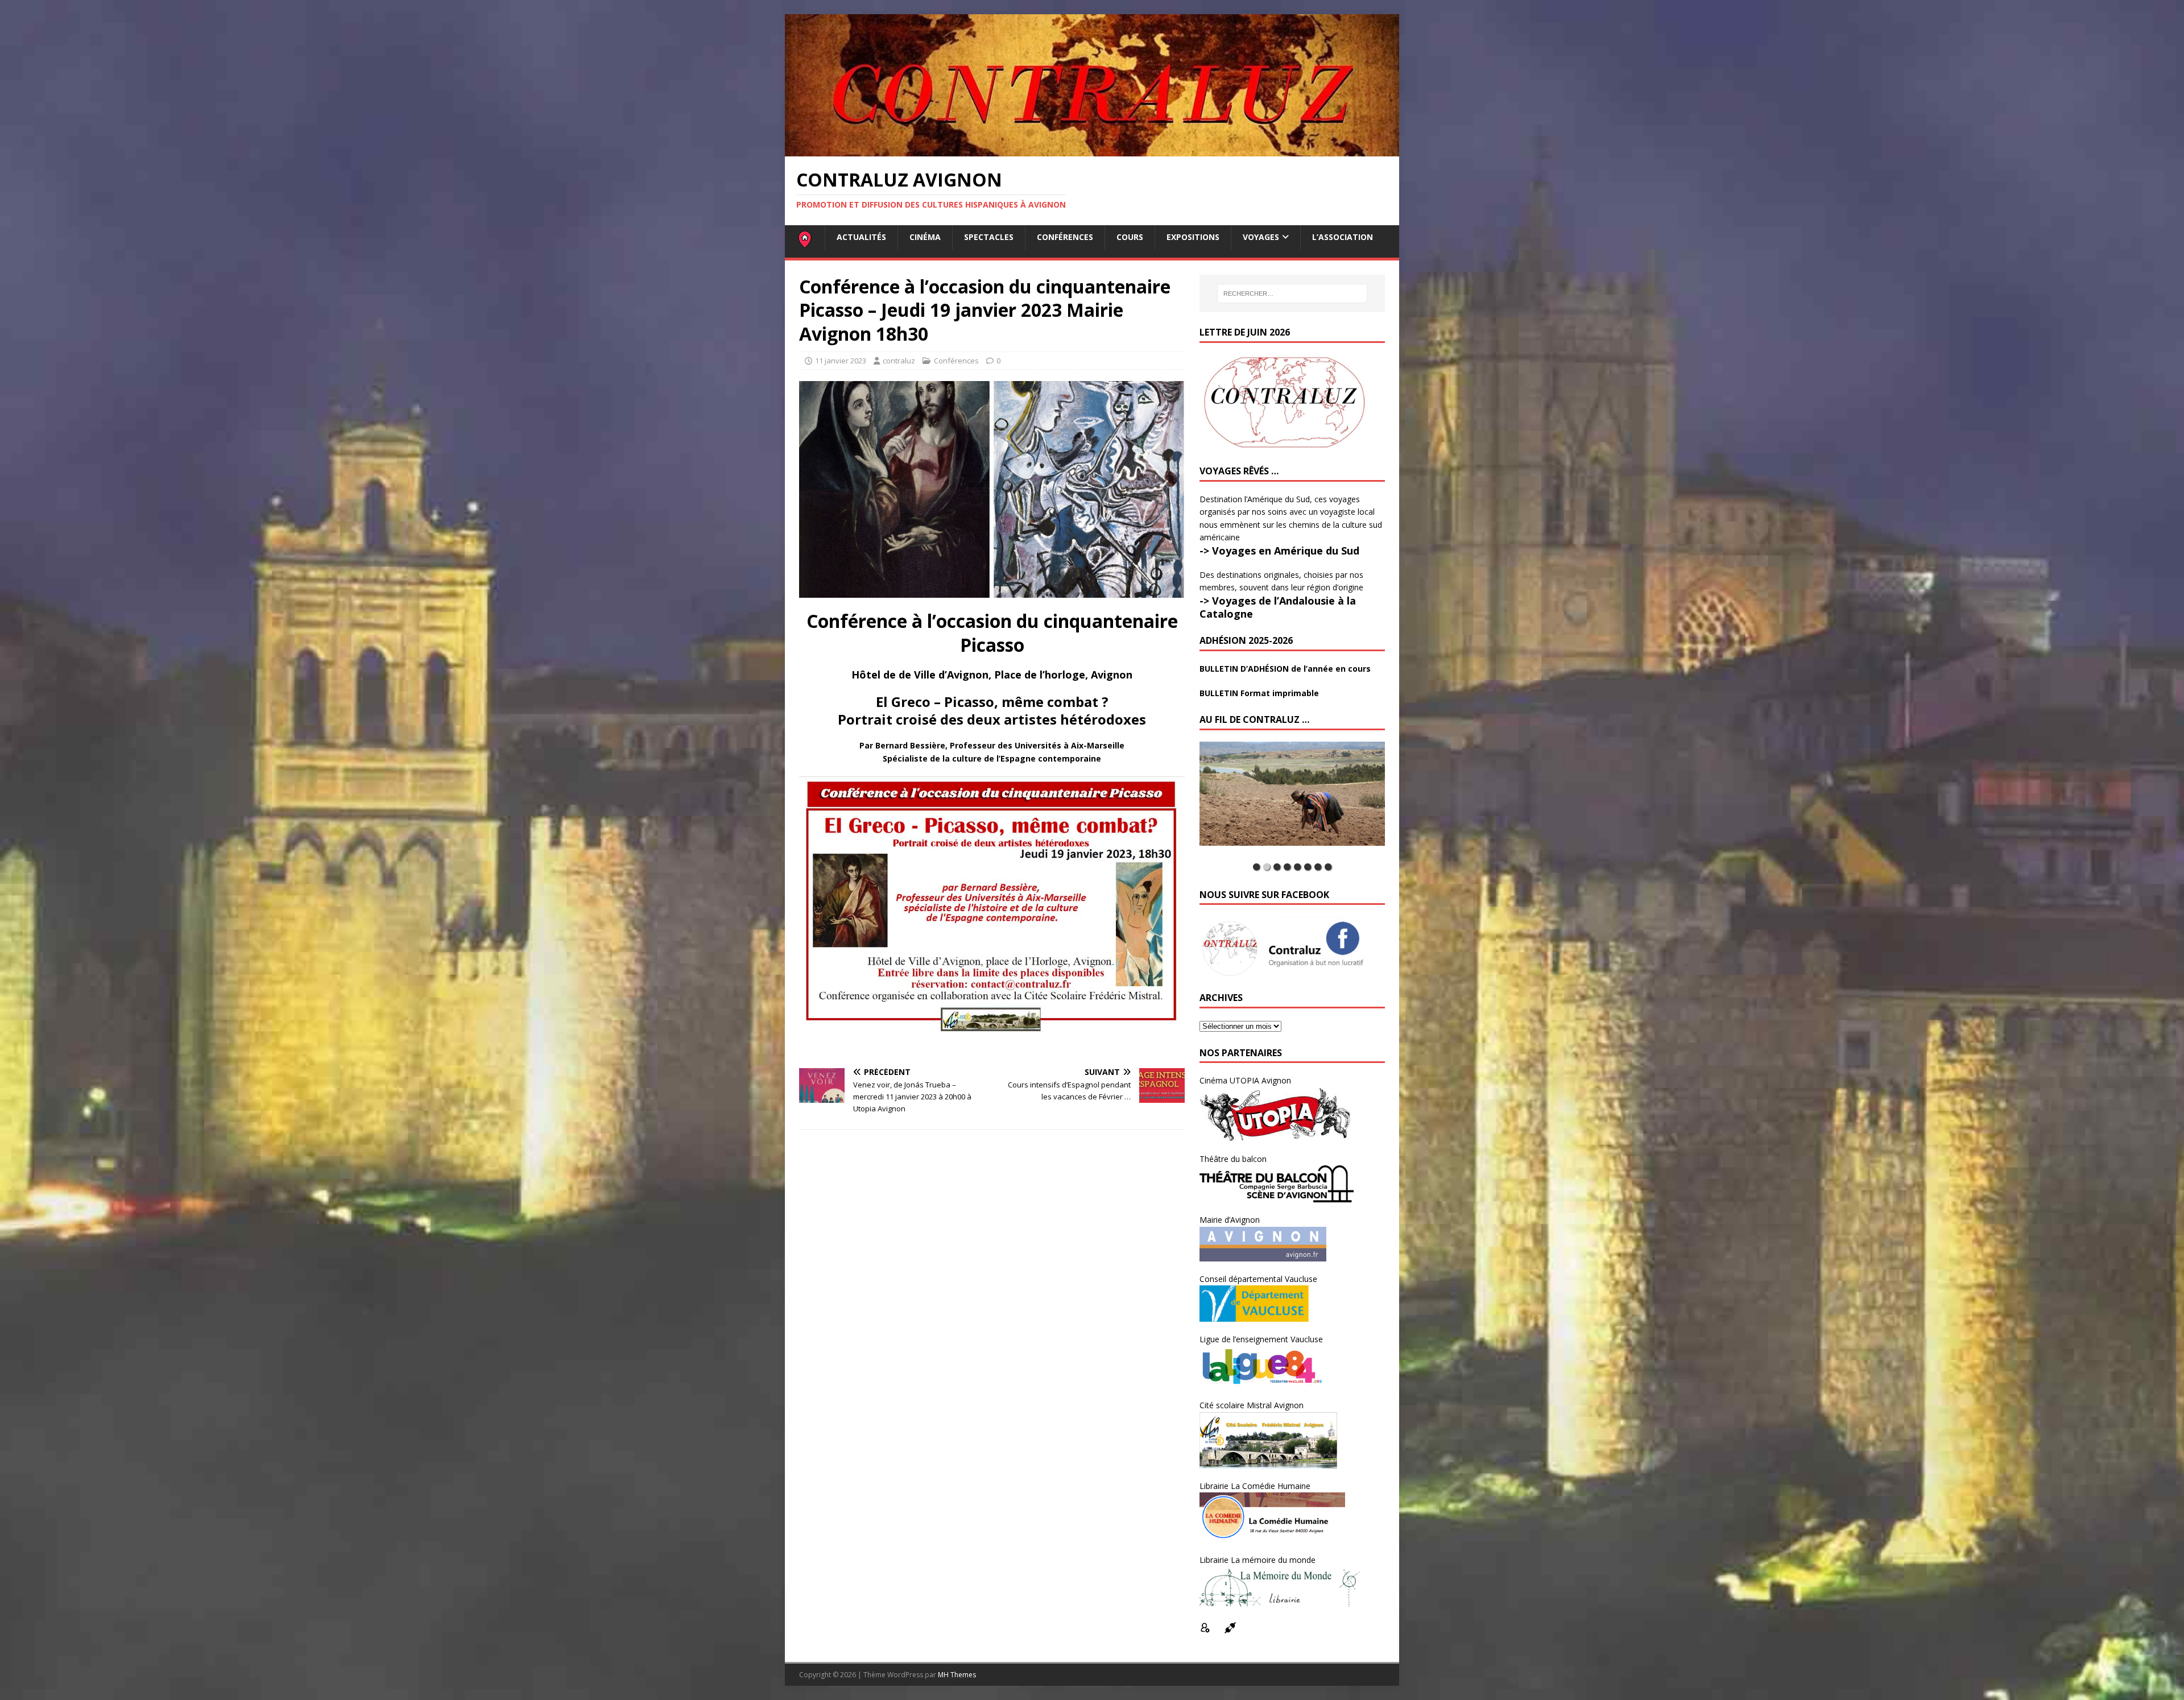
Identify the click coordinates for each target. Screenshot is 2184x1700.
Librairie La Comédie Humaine (1255, 1486)
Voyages (1261, 237)
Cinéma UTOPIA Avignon (1245, 1080)
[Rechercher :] (1292, 293)
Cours (1130, 237)
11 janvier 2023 (841, 361)
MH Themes (957, 1675)
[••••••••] (1292, 800)
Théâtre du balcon (1233, 1159)
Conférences (1065, 237)
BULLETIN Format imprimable (1259, 693)
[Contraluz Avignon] (1092, 150)
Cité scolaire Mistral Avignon (1252, 1405)
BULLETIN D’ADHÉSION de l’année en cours (1285, 669)
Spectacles (989, 237)
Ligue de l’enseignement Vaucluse (1261, 1339)
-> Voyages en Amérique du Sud (1279, 551)
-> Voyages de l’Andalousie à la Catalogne (1278, 607)
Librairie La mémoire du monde (1258, 1560)
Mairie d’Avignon (1230, 1220)
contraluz (899, 361)
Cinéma (925, 237)
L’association (1343, 237)
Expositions (1193, 237)
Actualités (861, 237)
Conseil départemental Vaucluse (1258, 1279)
